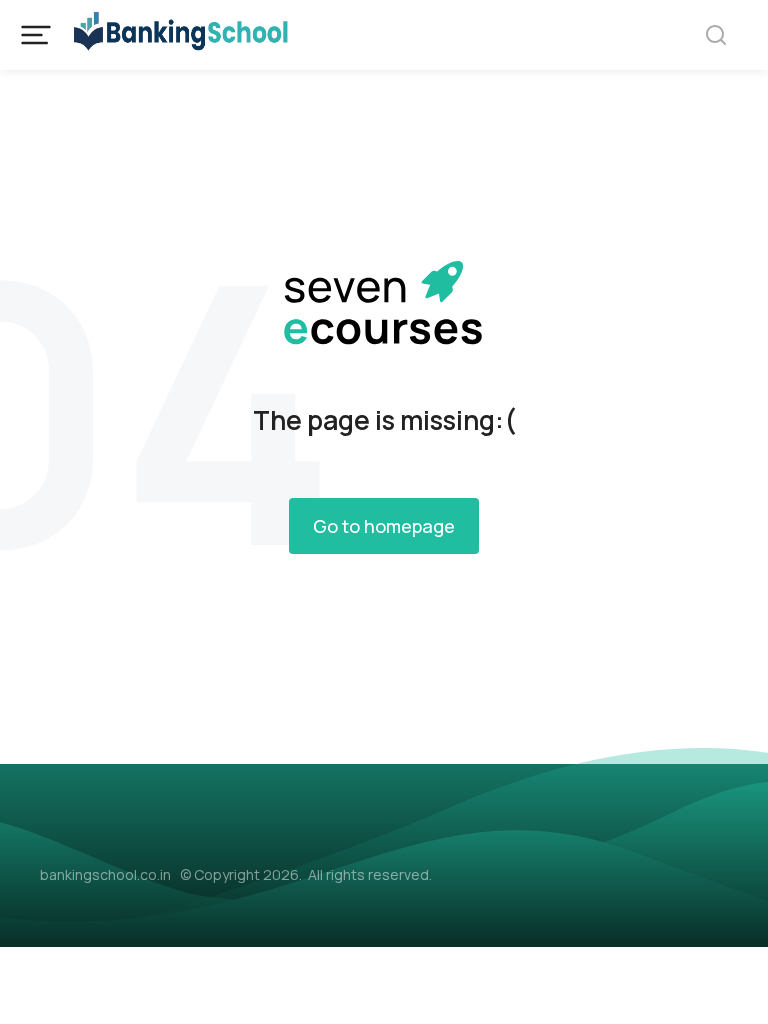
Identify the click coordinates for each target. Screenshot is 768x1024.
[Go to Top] (727, 983)
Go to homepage (384, 526)
